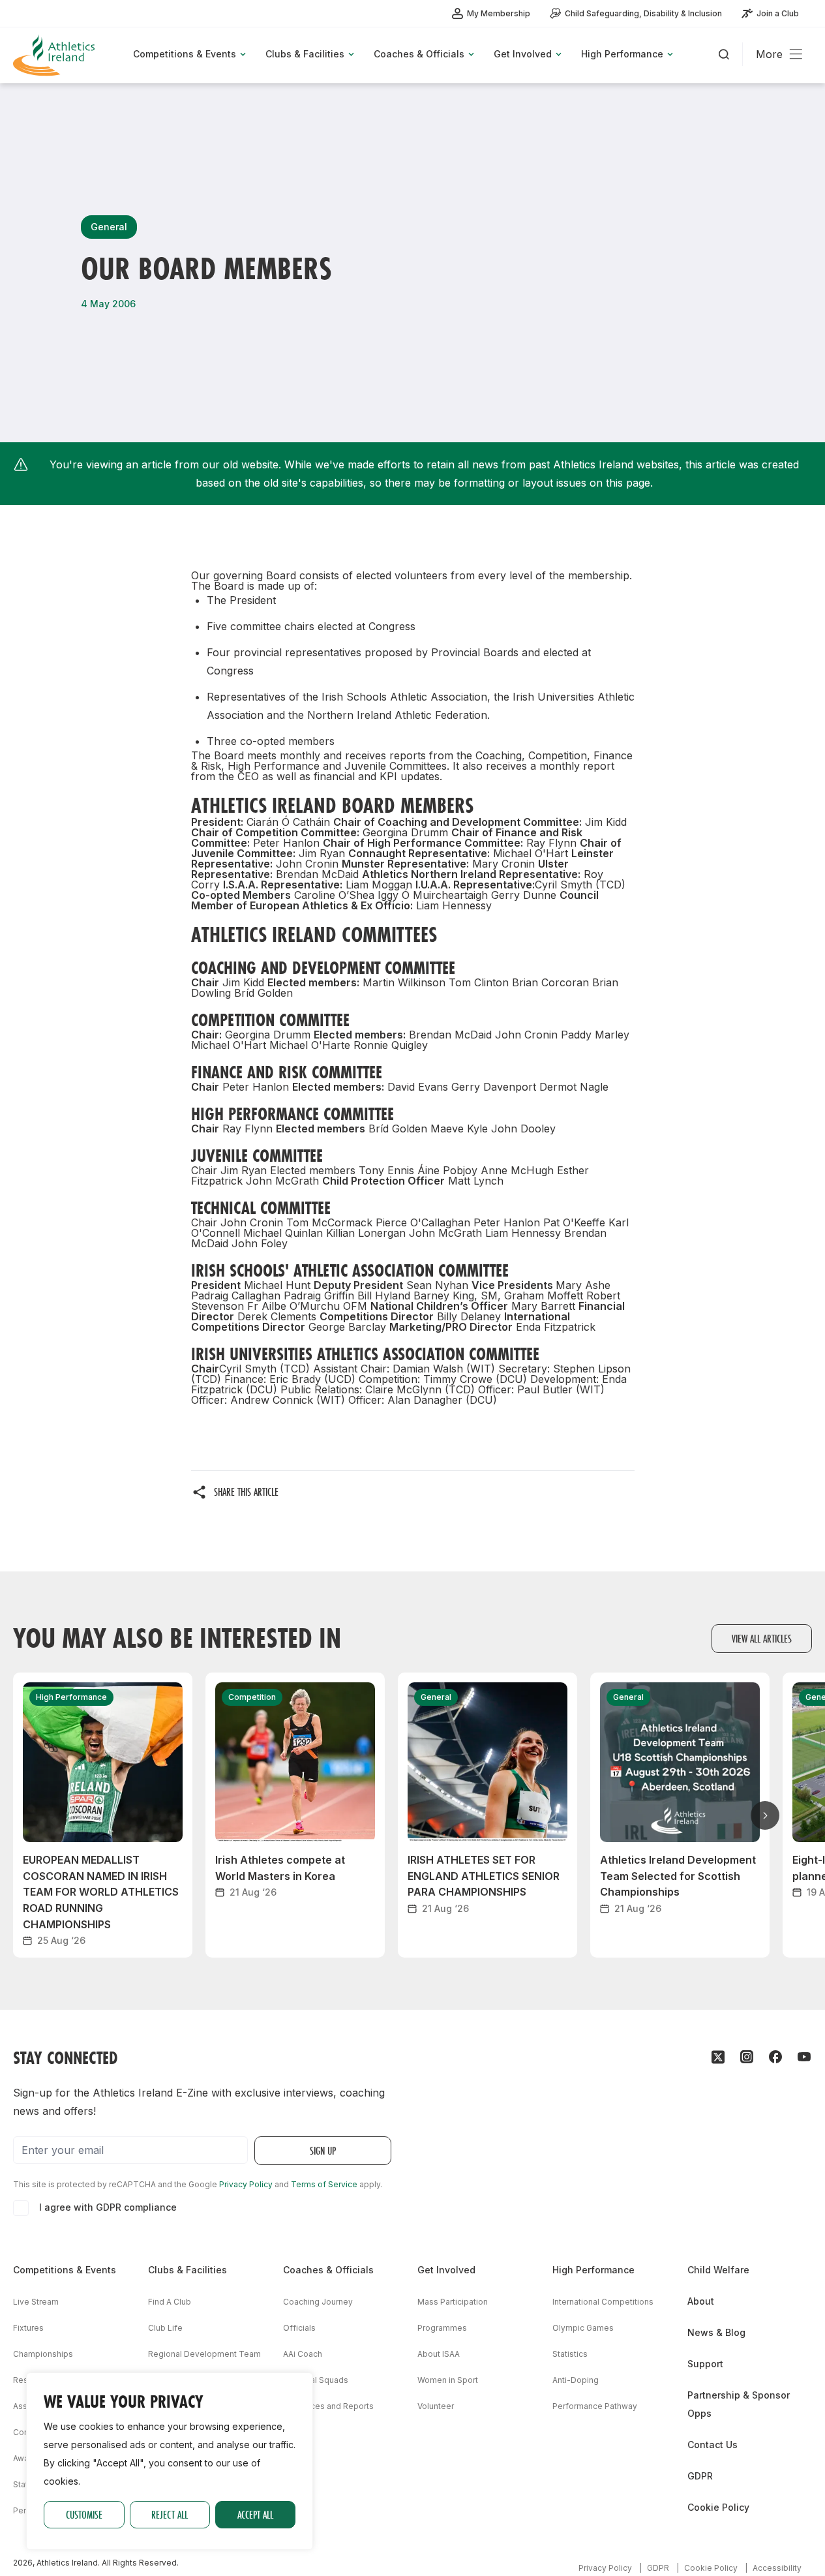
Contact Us (712, 2445)
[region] (170, 2461)
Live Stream (36, 2302)
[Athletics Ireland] (55, 55)
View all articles (762, 1638)
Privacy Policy (246, 2184)
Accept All (255, 2514)
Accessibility (777, 2568)
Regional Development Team (204, 2354)
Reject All (170, 2514)
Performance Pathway (595, 2406)
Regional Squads (316, 2380)
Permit (25, 2510)
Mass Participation (453, 2302)
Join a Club (778, 13)
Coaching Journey (318, 2302)
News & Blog (716, 2332)
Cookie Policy (718, 2507)
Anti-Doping (576, 2380)
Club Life (165, 2328)
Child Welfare (718, 2270)
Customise (84, 2514)
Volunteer (436, 2406)
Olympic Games (583, 2328)
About (701, 2301)
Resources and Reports (328, 2406)
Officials (299, 2328)
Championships (43, 2354)
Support (705, 2364)
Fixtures (28, 2328)
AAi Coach (303, 2354)
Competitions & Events (65, 2270)
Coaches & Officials (328, 2270)
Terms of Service (324, 2184)
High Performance (593, 2270)
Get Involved (446, 2270)
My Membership (499, 13)
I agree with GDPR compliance (108, 2207)
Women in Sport (448, 2380)
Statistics (570, 2354)
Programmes (442, 2328)
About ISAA (439, 2354)
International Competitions (603, 2302)
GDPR (700, 2476)
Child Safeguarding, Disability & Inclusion (643, 13)
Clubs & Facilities (187, 2270)
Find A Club (170, 2302)
